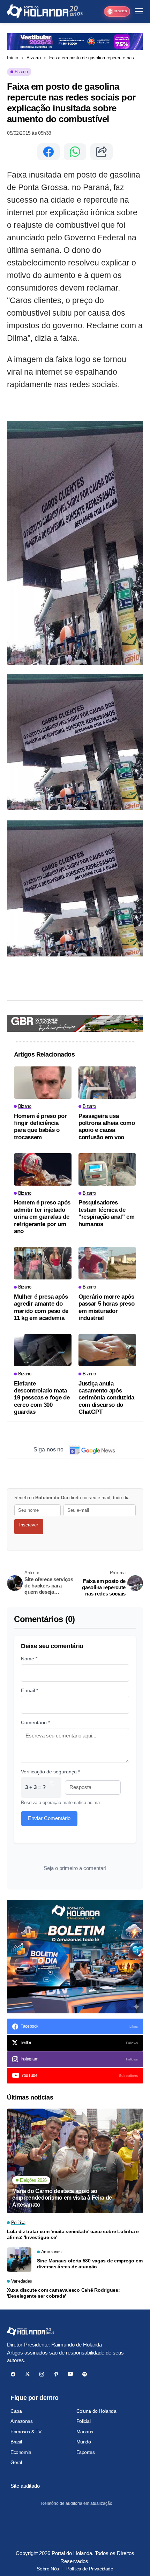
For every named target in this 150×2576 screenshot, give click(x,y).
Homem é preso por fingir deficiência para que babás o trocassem (40, 1127)
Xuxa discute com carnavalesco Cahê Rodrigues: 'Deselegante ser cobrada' (63, 2293)
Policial (84, 2421)
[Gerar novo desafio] (52, 1788)
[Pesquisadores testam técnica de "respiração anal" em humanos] (107, 1169)
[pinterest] (56, 2374)
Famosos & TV (26, 2432)
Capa (16, 2411)
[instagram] (42, 2374)
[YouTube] (70, 2374)
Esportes (86, 2452)
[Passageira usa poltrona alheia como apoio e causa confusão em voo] (107, 1083)
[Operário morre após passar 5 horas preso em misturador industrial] (107, 1263)
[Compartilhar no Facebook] (48, 152)
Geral (16, 2462)
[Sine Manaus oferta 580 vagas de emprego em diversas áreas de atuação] (19, 2260)
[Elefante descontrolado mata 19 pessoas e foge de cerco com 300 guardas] (43, 1350)
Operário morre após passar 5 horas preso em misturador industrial (106, 1307)
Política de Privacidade (90, 2569)
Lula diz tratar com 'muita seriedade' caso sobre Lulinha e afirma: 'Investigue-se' (73, 2234)
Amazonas (22, 2421)
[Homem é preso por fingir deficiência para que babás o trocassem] (43, 1083)
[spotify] (85, 2374)
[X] (27, 2374)
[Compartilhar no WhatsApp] (75, 152)
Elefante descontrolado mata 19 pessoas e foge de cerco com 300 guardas (42, 1398)
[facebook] (13, 2374)
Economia (21, 2452)
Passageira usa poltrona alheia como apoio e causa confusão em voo (107, 1127)
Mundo (84, 2442)
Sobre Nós (48, 2569)
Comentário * (35, 1722)
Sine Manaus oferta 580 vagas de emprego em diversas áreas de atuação (90, 2264)
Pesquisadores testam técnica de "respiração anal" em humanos (106, 1213)
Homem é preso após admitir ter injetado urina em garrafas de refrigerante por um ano (42, 1217)
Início (13, 58)
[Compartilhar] (102, 152)
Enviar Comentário (49, 1818)
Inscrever (29, 1525)
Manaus (85, 2432)
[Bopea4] (45, 11)
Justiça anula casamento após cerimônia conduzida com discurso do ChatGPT (106, 1398)
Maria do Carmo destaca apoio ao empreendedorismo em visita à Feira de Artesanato (62, 2198)
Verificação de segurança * (50, 1772)
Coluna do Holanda (96, 2411)
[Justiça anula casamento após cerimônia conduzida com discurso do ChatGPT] (107, 1350)
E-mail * (29, 1690)
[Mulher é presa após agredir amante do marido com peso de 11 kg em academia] (43, 1263)
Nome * (29, 1659)
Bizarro (34, 58)
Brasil (16, 2442)
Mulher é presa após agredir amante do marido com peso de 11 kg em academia (41, 1307)
